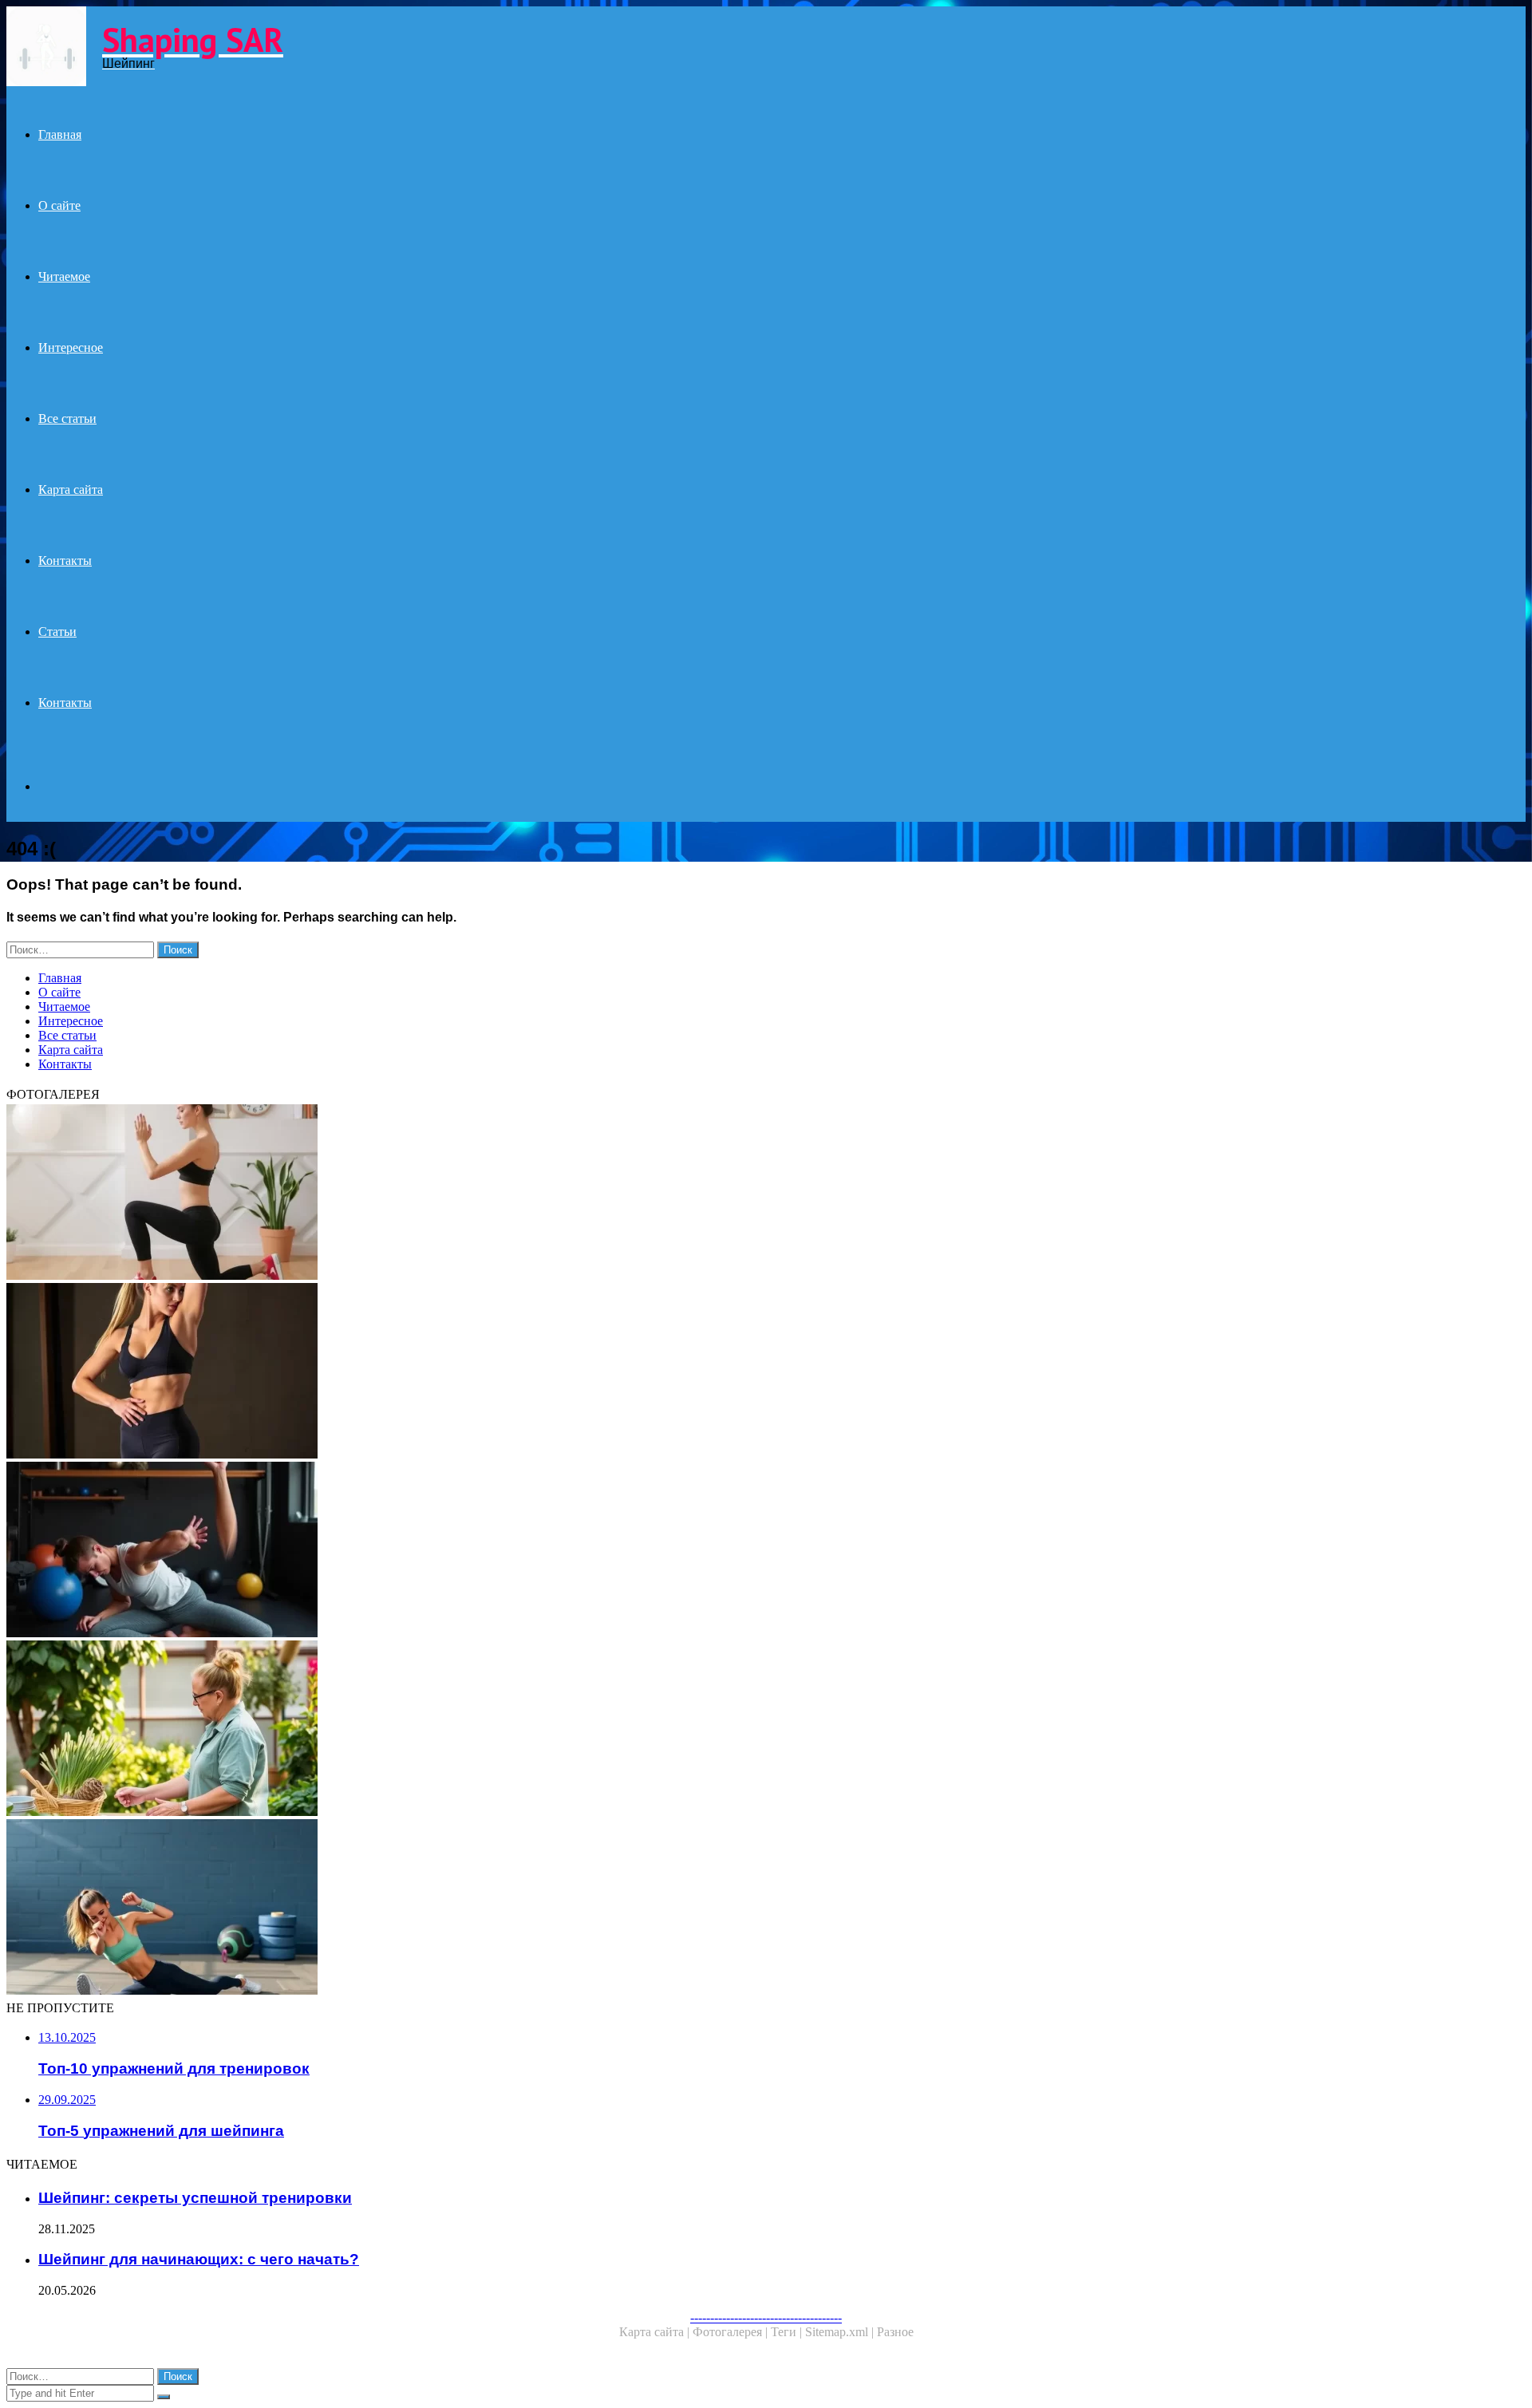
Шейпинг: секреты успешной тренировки (195, 2198)
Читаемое (64, 276)
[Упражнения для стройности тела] (485, 1372)
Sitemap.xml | (841, 2332)
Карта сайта (71, 489)
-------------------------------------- (766, 2317)
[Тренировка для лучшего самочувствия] (485, 1909)
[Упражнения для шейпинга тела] (485, 1194)
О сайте (59, 205)
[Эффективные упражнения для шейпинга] (485, 1551)
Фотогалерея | (732, 2332)
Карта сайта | (656, 2332)
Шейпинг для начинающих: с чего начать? (199, 2259)
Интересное (71, 347)
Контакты (65, 561)
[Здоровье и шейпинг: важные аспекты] (485, 1730)
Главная (60, 134)
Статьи (57, 632)
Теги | (788, 2332)
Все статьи (67, 418)
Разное (895, 2332)
